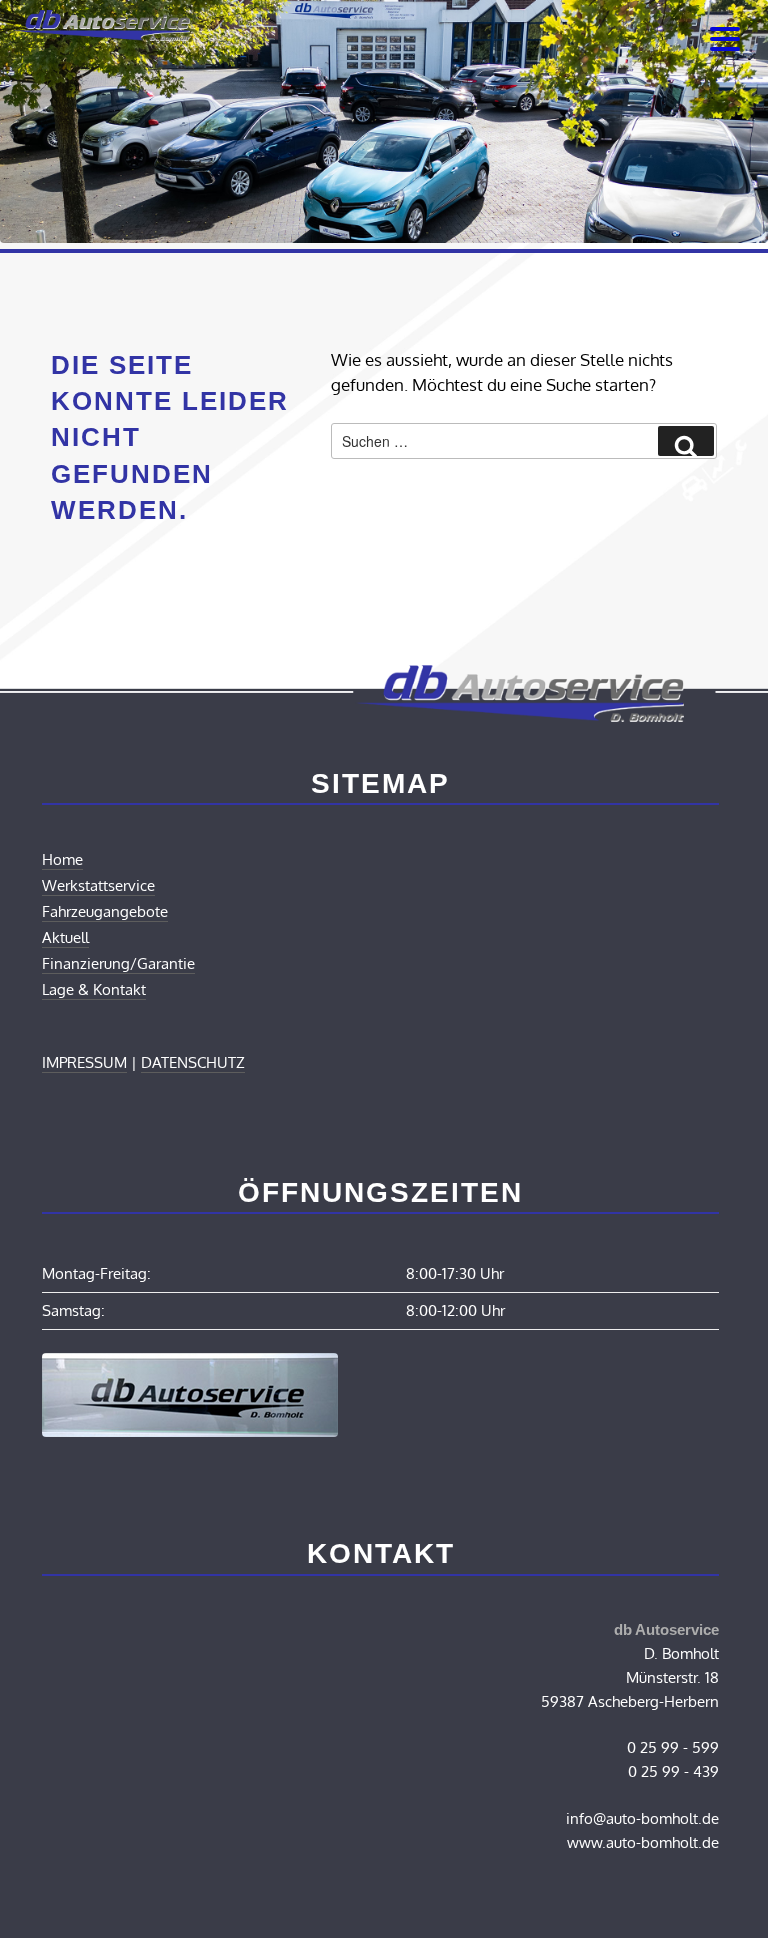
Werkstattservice (98, 885)
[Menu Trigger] (725, 37)
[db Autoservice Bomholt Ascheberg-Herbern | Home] (100, 34)
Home (62, 859)
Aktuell (65, 937)
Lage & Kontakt (94, 989)
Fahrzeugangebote (105, 911)
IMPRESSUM (84, 1062)
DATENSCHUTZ (193, 1062)
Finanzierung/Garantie (118, 963)
